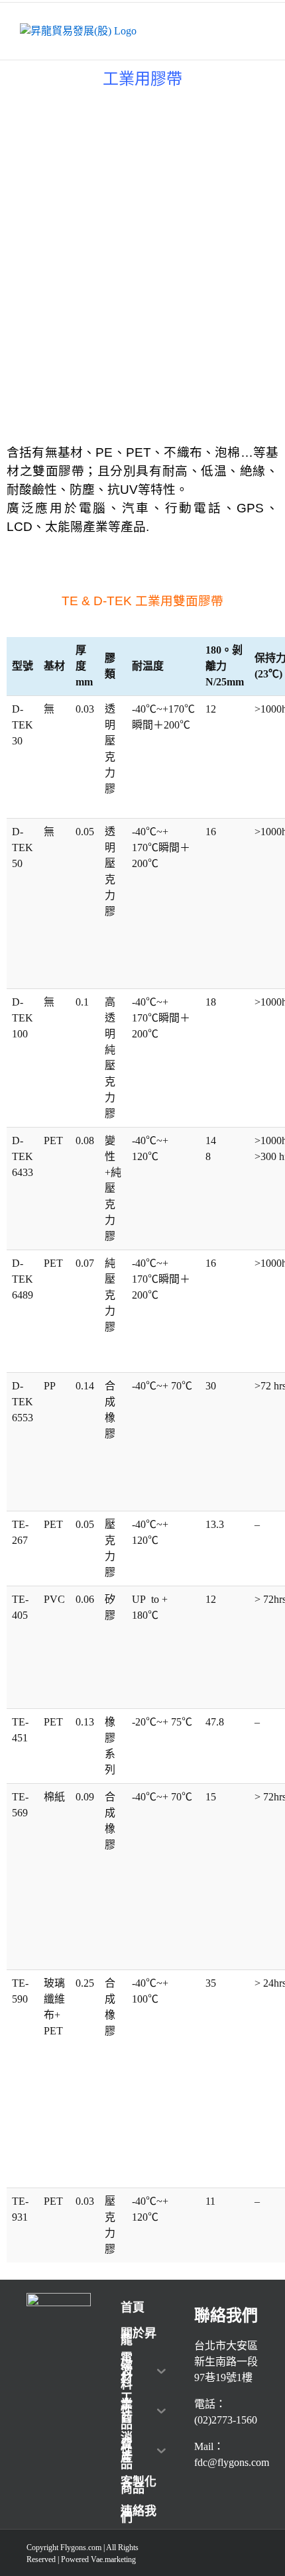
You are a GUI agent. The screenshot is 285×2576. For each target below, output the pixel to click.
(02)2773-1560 (226, 2420)
